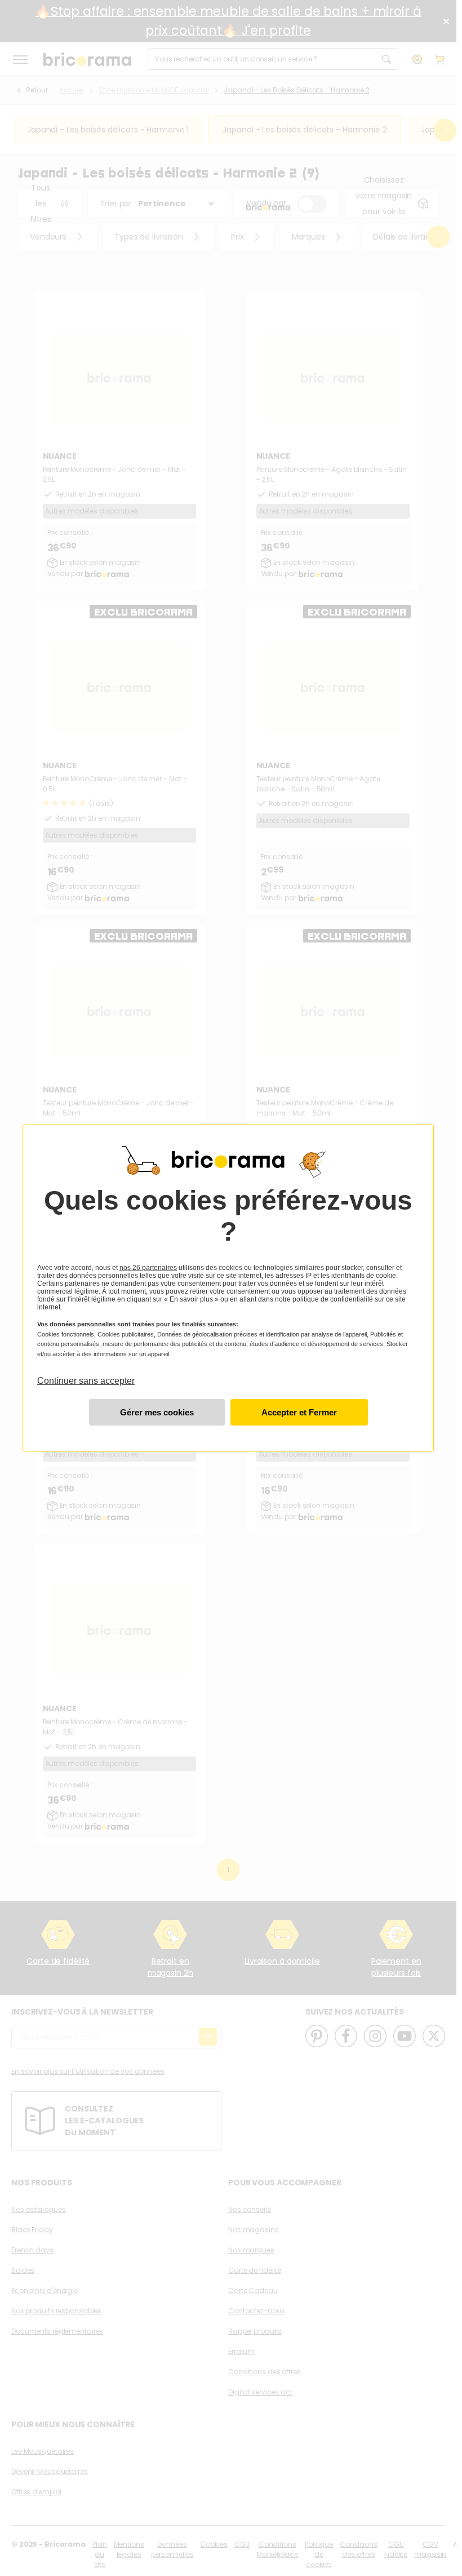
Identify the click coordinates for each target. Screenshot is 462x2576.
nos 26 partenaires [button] (148, 1268)
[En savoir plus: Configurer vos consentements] (157, 1412)
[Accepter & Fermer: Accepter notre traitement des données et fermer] (299, 1412)
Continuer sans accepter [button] (86, 1375)
